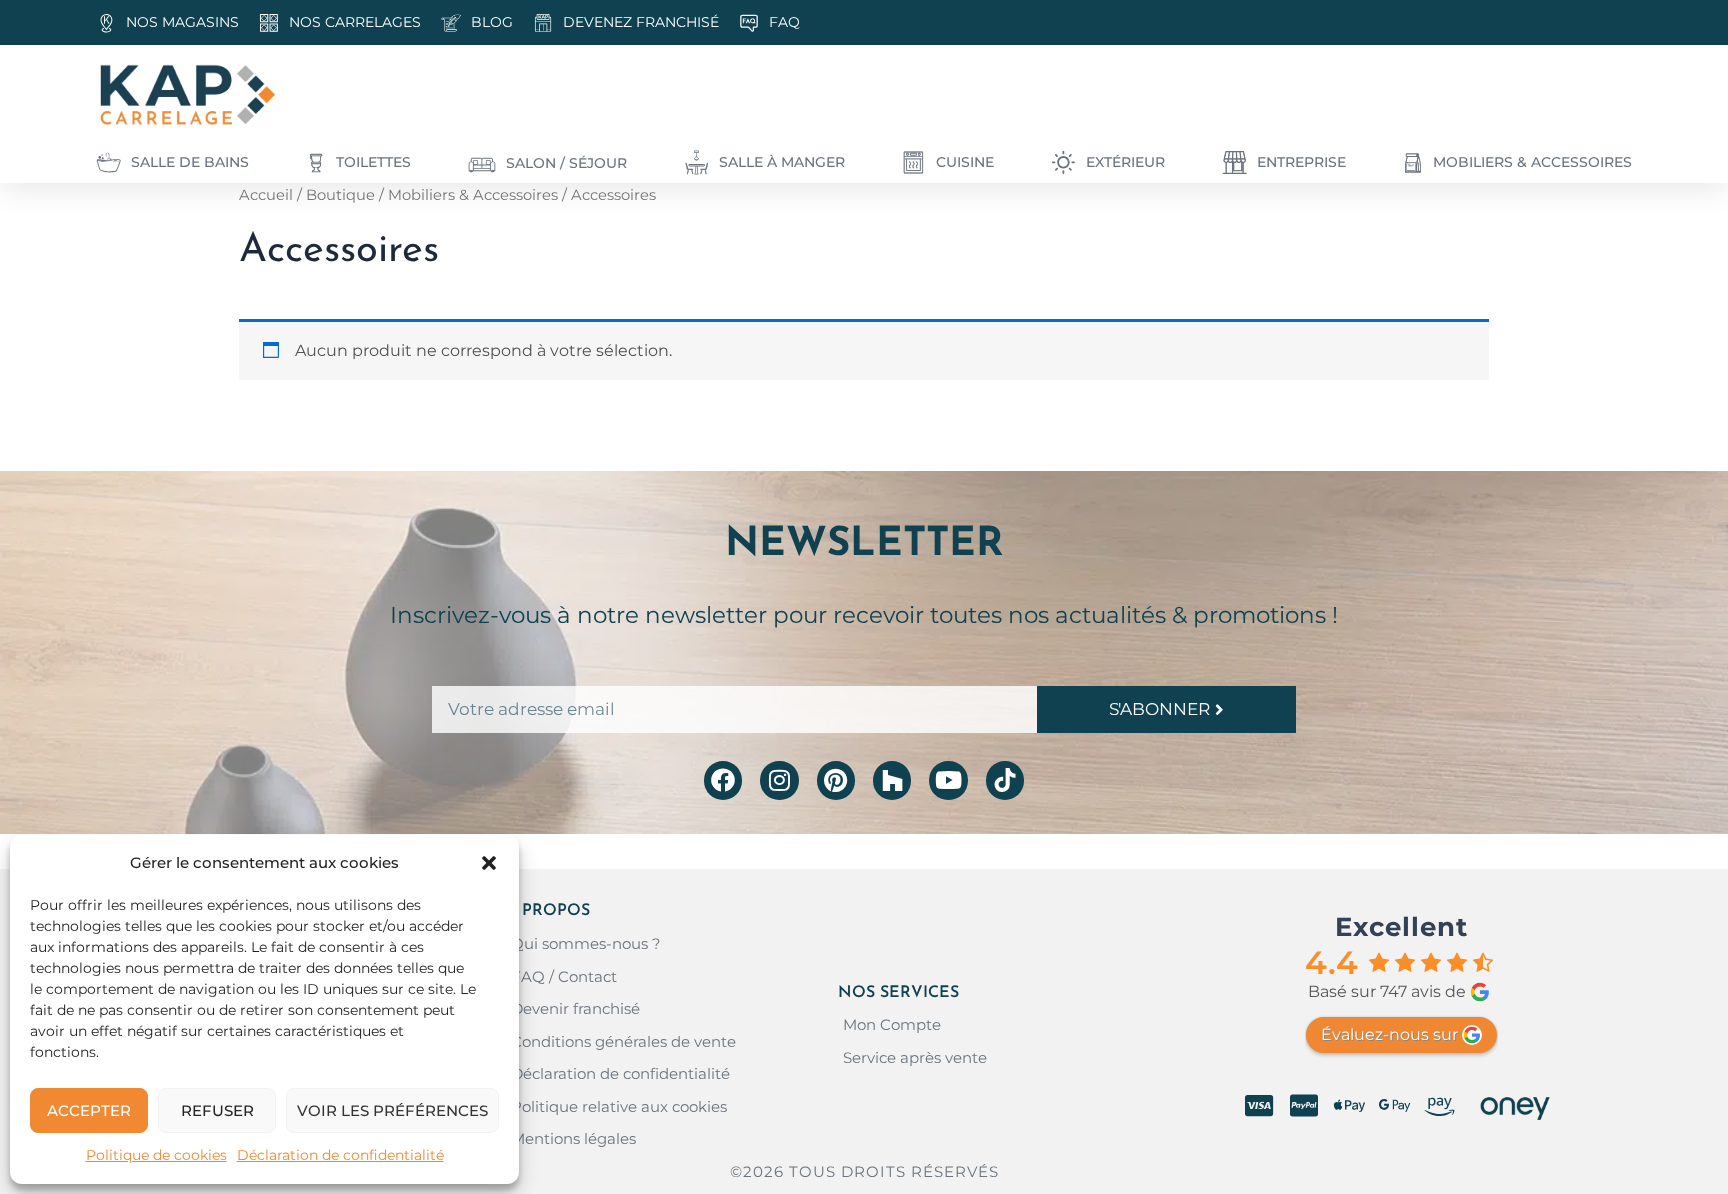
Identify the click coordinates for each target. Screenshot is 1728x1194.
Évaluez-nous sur (1389, 1034)
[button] (489, 863)
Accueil (266, 195)
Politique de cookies (156, 1155)
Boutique (340, 195)
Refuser (217, 1110)
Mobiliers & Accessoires (473, 195)
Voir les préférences (392, 1110)
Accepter (89, 1110)
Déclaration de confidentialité (340, 1155)
